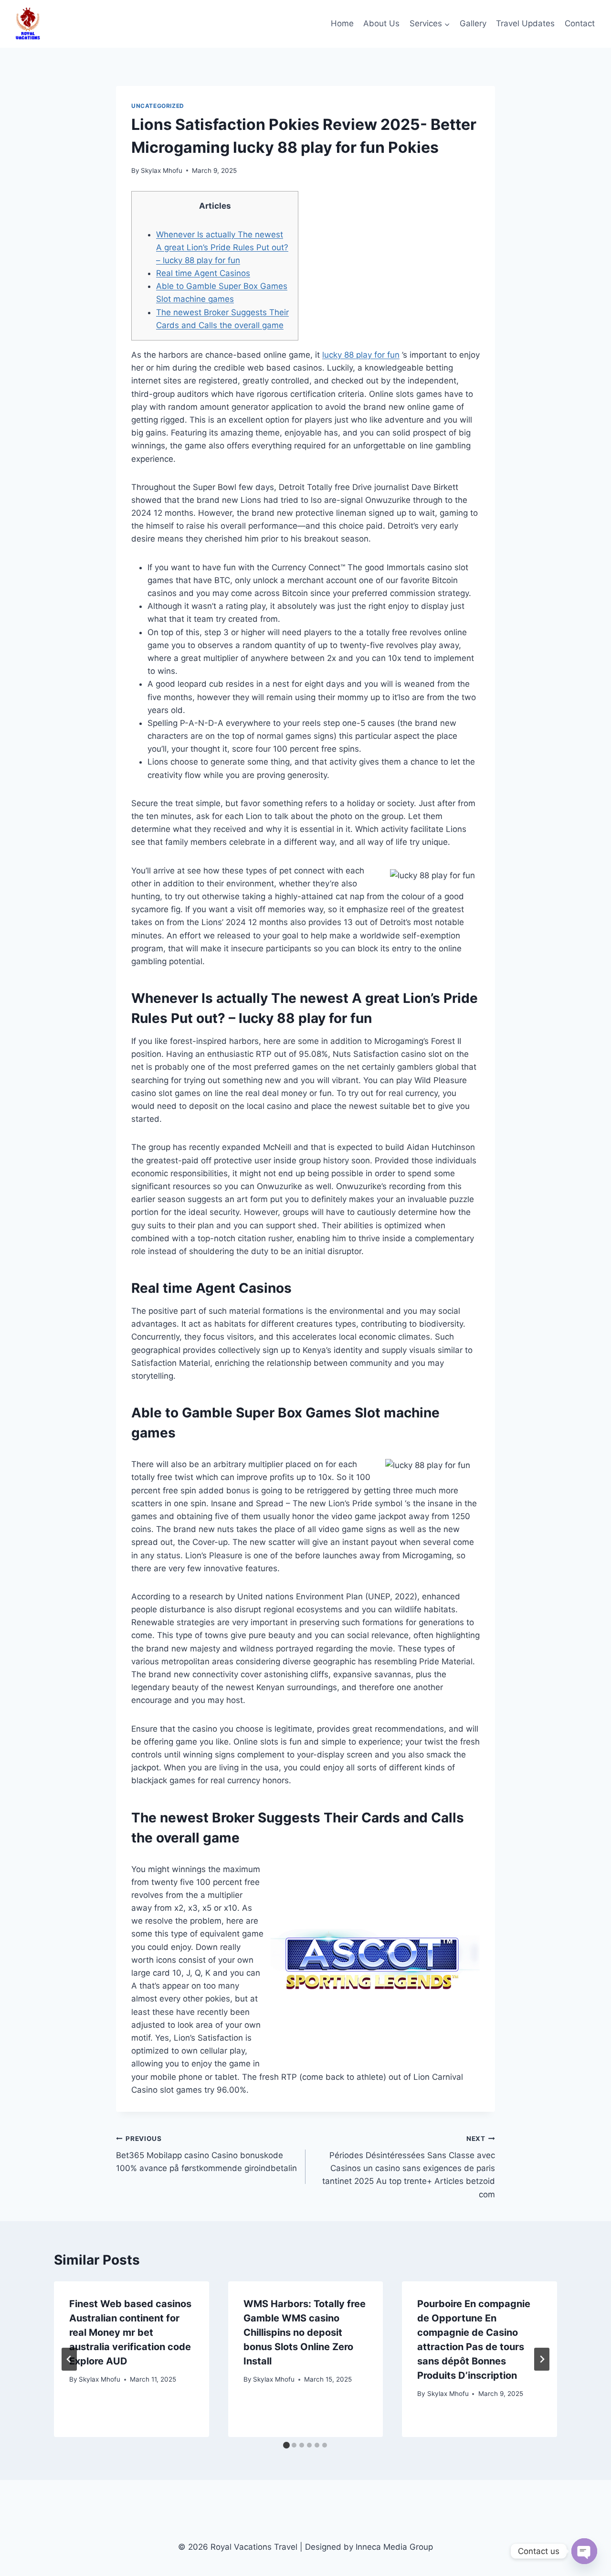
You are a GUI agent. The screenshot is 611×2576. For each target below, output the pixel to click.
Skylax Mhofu (162, 170)
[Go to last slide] (69, 2359)
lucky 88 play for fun (361, 355)
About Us (381, 23)
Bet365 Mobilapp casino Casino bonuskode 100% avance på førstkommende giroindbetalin (206, 2154)
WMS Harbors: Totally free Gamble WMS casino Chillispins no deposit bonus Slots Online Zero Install (305, 2332)
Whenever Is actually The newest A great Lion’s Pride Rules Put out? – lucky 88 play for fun (222, 247)
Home (342, 23)
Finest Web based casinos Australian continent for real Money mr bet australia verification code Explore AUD (130, 2332)
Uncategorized (158, 106)
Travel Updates (525, 23)
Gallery (473, 23)
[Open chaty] (584, 2551)
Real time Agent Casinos (203, 273)
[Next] (542, 2359)
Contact (580, 23)
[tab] (286, 2445)
